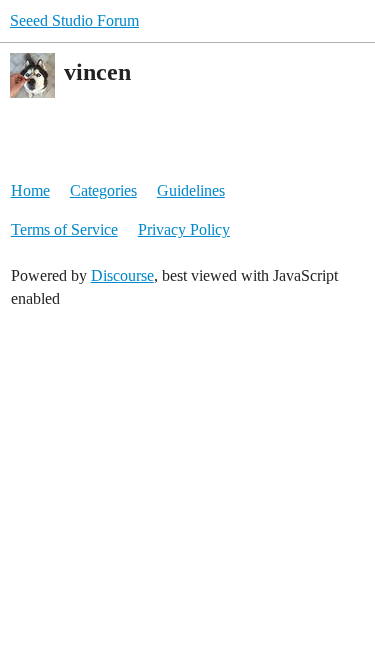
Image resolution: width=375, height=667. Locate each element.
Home (30, 190)
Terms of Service (64, 229)
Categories (103, 190)
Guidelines (191, 190)
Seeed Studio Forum (74, 20)
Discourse (122, 275)
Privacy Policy (184, 229)
